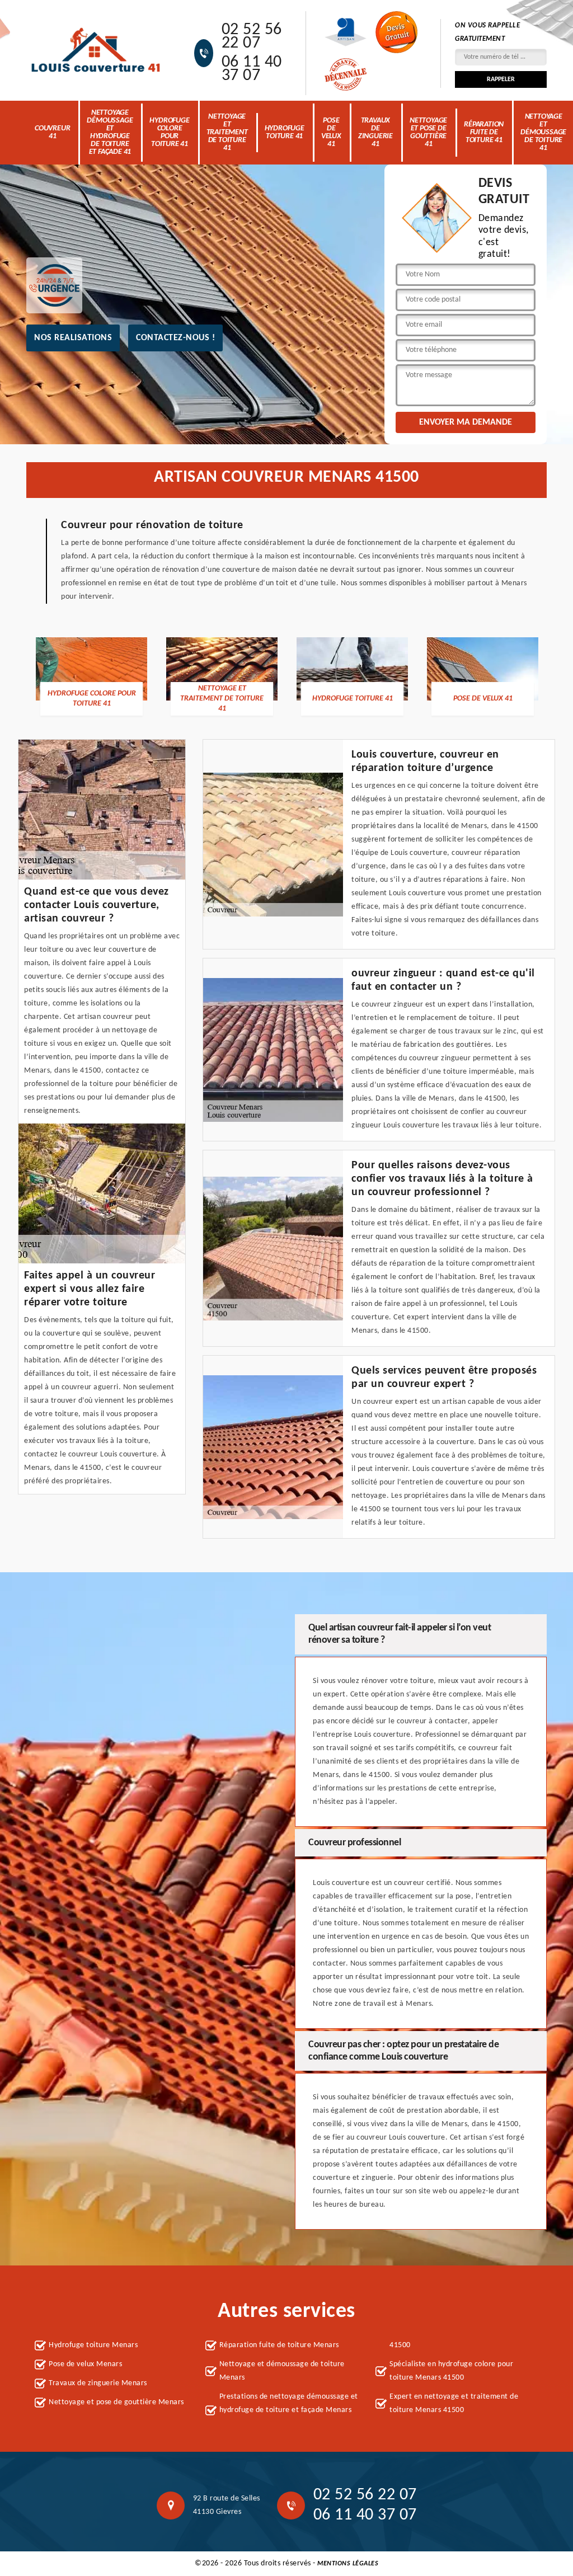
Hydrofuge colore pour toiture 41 (169, 132)
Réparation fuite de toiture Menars (279, 2345)
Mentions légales (348, 2564)
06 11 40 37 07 (252, 69)
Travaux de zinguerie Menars (98, 2383)
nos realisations (73, 338)
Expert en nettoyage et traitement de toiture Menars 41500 (454, 2403)
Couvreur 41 (52, 132)
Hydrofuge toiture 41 (285, 132)
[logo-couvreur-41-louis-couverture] (96, 50)
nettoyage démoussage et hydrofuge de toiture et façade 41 (110, 132)
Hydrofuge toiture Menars (93, 2345)
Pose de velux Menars (85, 2364)
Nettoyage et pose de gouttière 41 (428, 132)
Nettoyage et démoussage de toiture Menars (282, 2371)
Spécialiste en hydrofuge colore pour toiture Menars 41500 (451, 2371)
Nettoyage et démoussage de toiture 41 (543, 132)
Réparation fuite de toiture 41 (484, 132)
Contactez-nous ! (175, 338)
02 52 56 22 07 (252, 37)
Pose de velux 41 (331, 132)
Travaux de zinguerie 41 (375, 132)
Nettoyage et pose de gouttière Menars (116, 2402)
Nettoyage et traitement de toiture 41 (227, 132)
